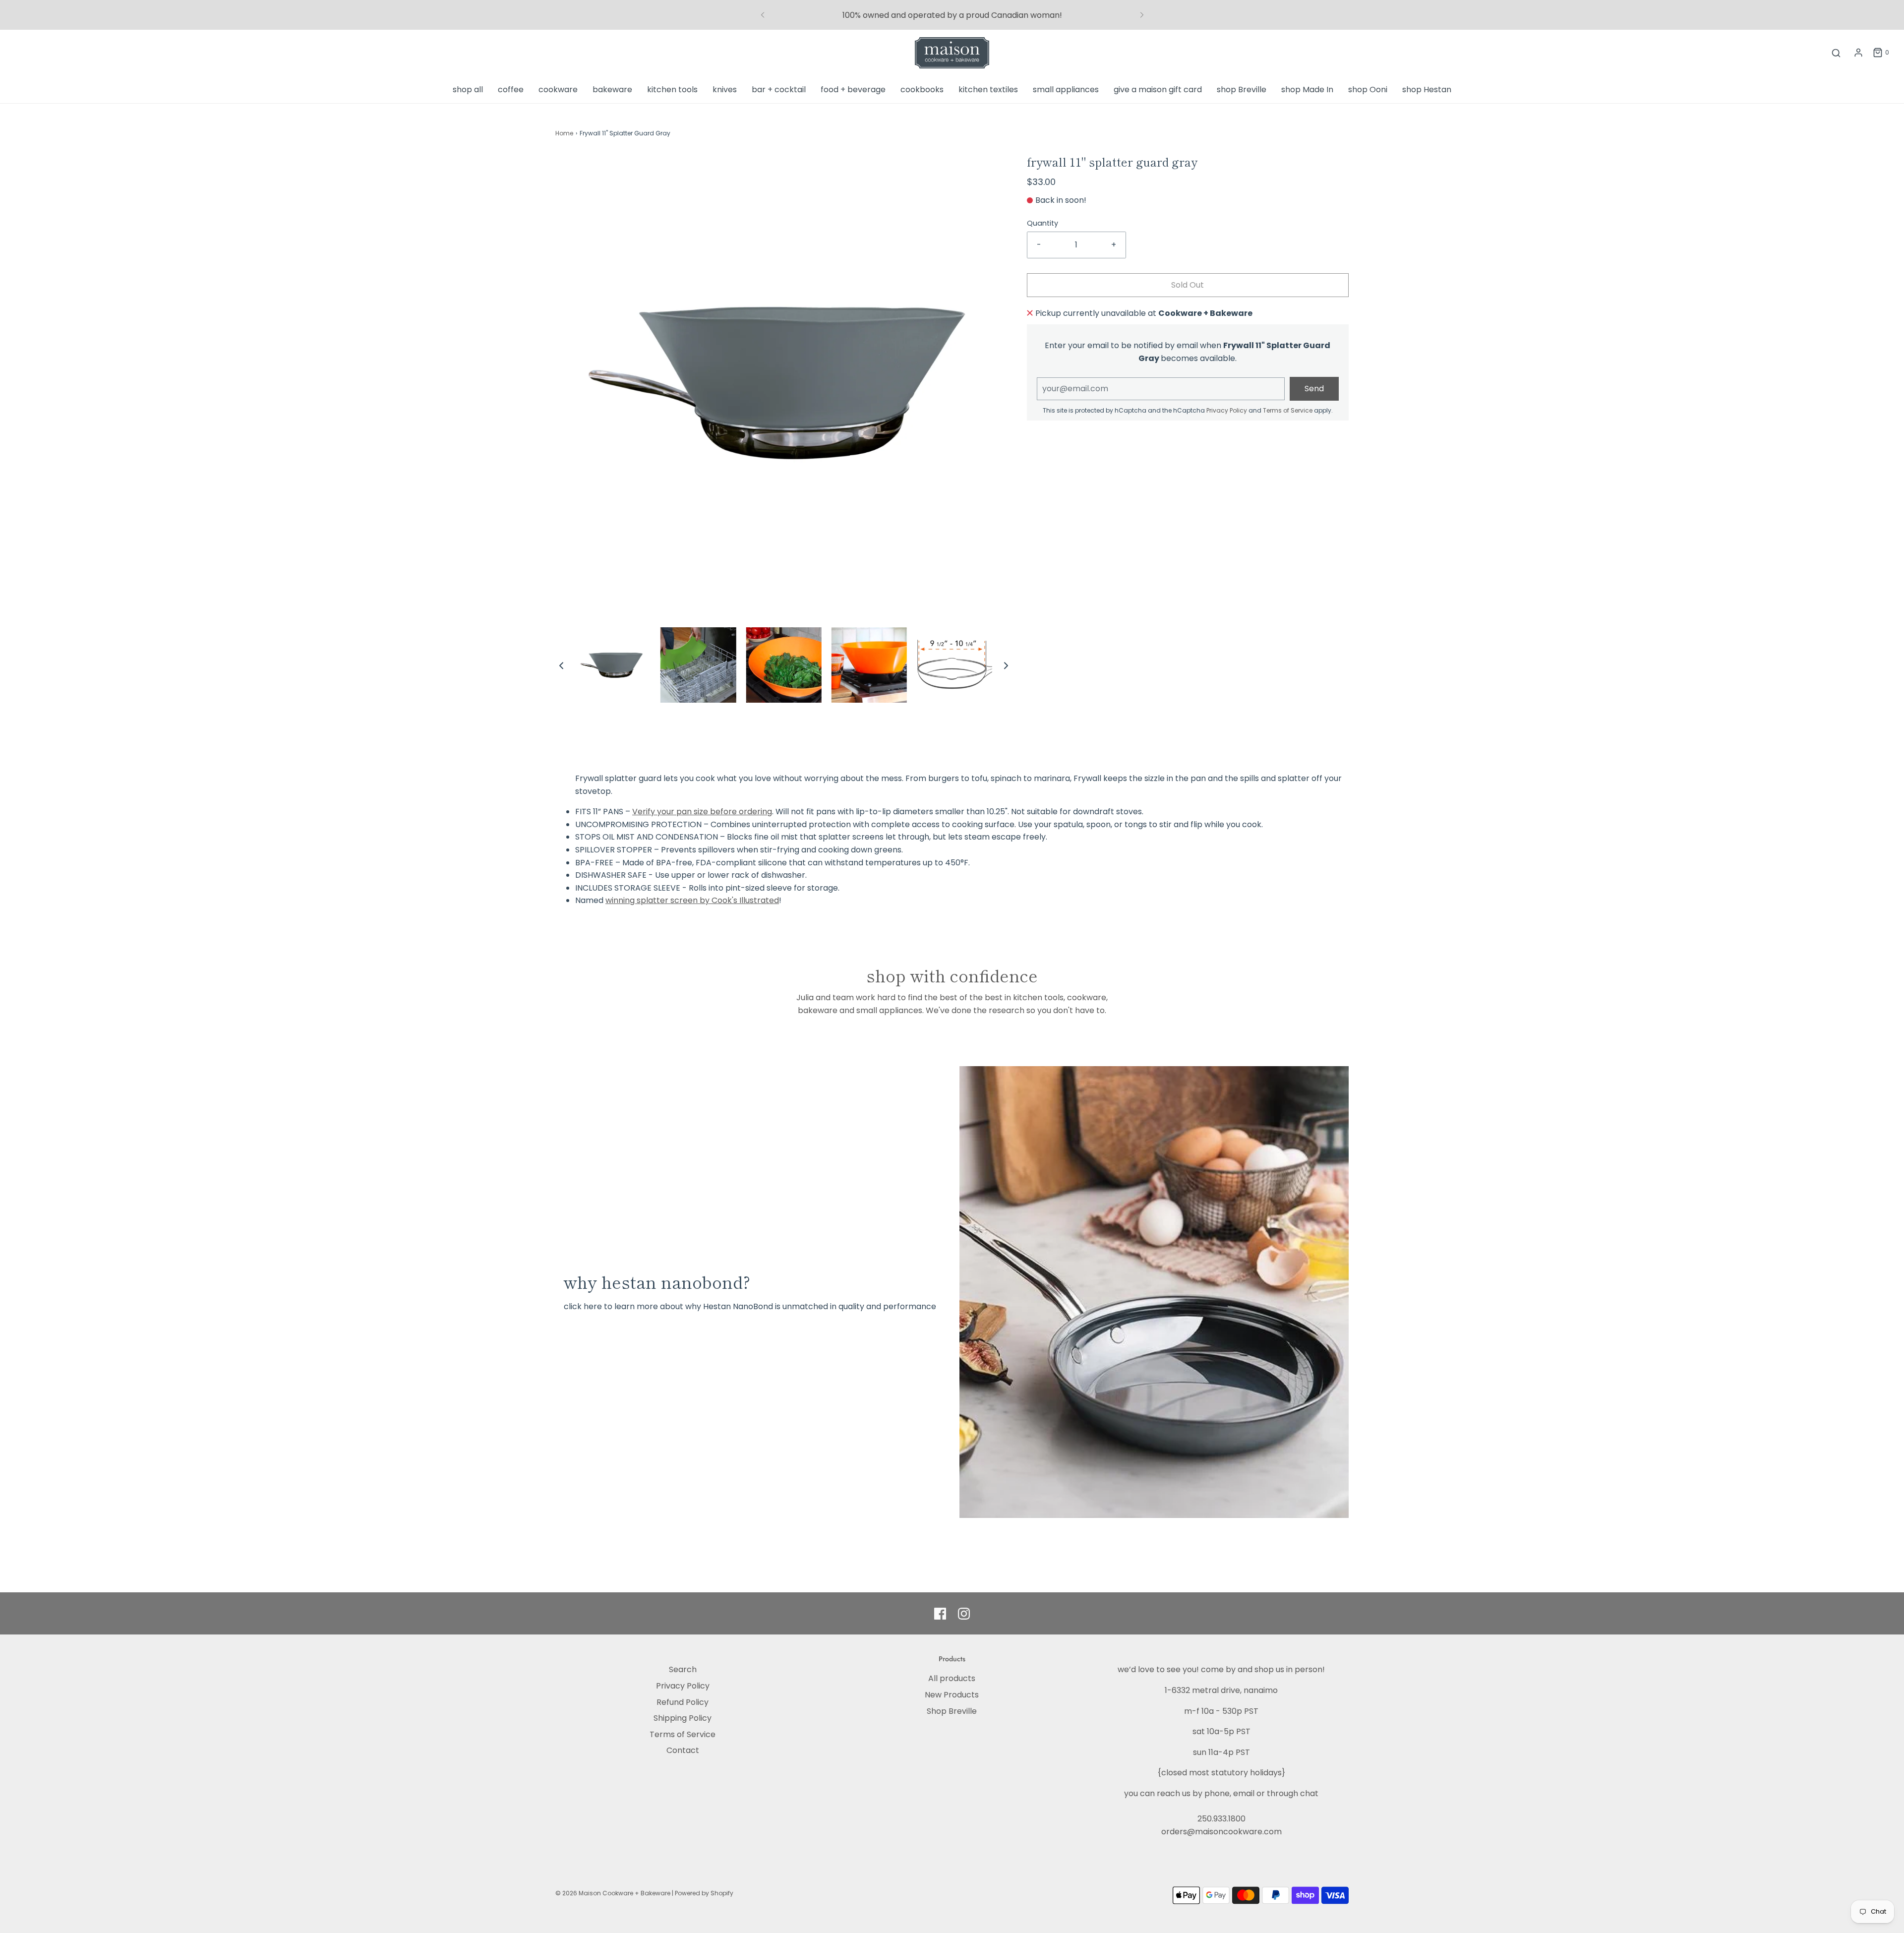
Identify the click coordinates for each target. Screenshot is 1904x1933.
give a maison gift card (1158, 90)
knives (725, 90)
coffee (511, 90)
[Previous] (763, 15)
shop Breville (1242, 90)
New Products (952, 1695)
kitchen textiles (988, 90)
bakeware (612, 90)
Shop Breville (952, 1711)
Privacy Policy (1227, 410)
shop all (468, 90)
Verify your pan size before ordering (702, 812)
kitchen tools (672, 90)
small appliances (1066, 90)
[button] (561, 665)
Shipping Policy (683, 1718)
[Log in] (1858, 53)
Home (564, 133)
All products (952, 1678)
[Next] (1142, 15)
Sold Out (1188, 285)
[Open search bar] (1836, 53)
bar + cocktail (779, 90)
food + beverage (853, 90)
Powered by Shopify (704, 1893)
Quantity (1042, 223)
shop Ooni (1368, 90)
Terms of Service (1288, 410)
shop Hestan (1427, 90)
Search (683, 1669)
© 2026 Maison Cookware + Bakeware (614, 1893)
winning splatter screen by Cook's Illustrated (692, 900)
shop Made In (1307, 90)
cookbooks (922, 90)
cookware (558, 90)
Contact (683, 1750)
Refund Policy (683, 1702)
